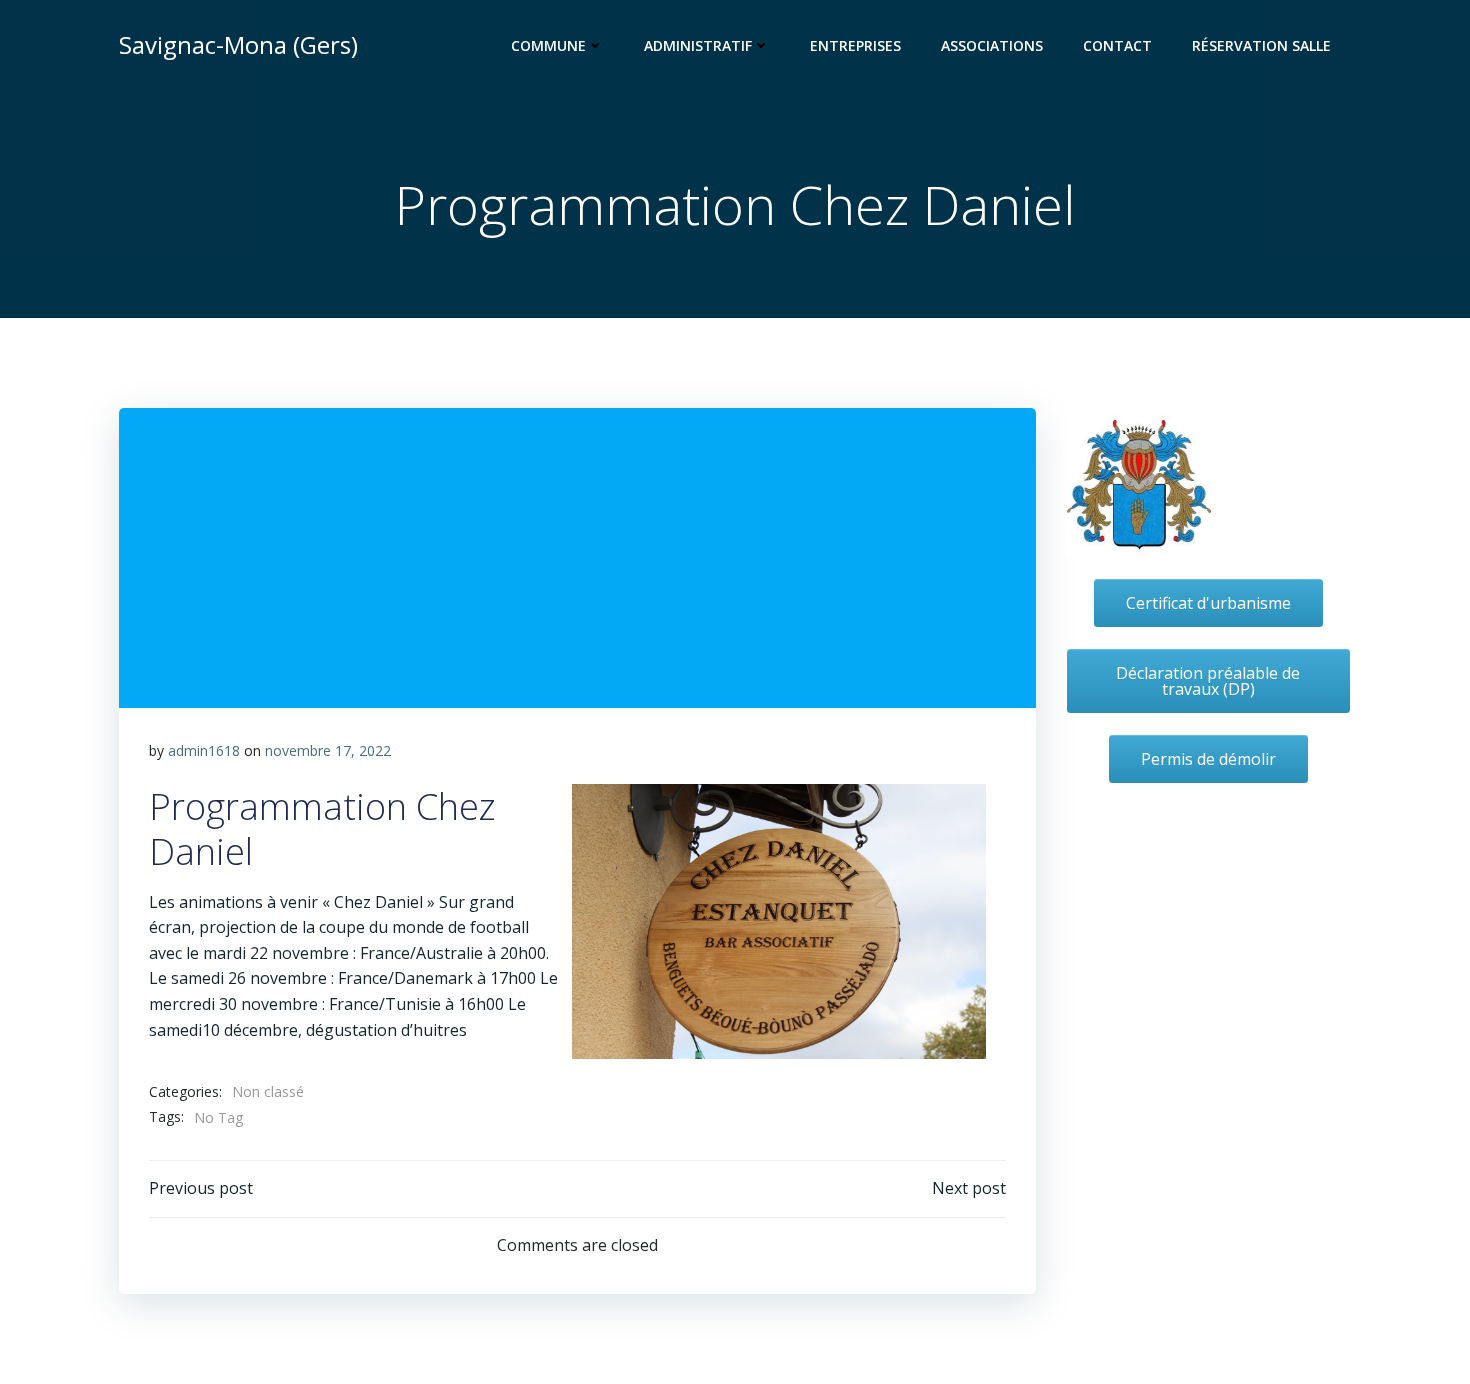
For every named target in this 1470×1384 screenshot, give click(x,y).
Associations (992, 45)
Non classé (268, 1091)
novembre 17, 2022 (328, 750)
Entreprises (855, 45)
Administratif (698, 45)
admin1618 (204, 750)
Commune (548, 45)
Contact (1117, 45)
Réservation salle (1261, 45)
